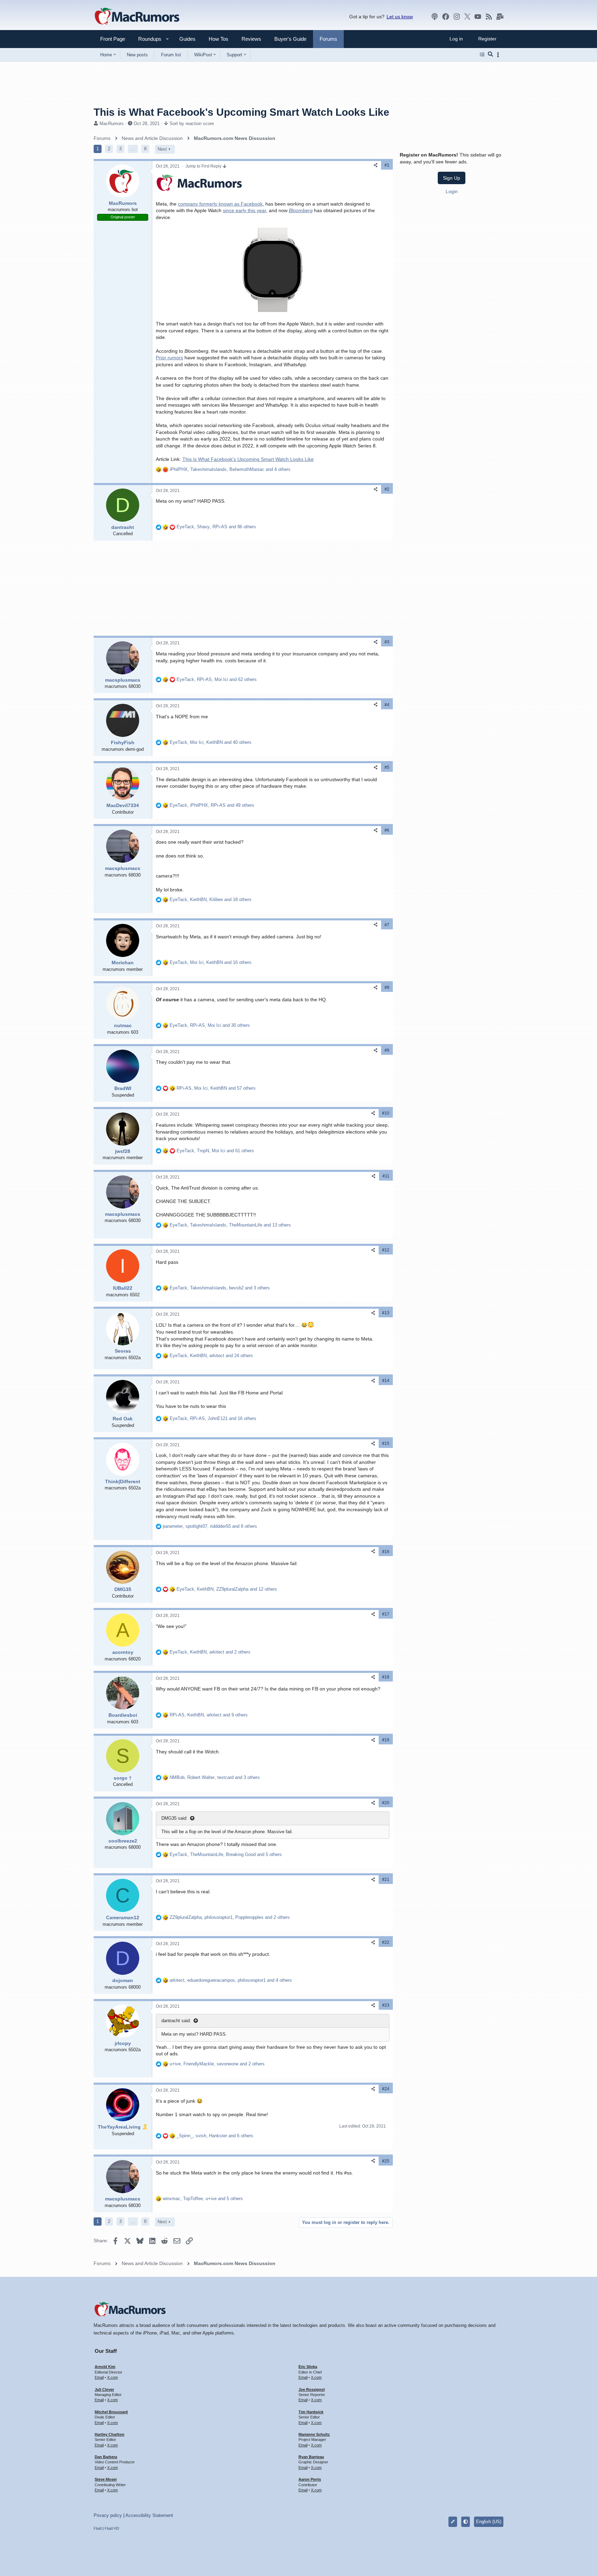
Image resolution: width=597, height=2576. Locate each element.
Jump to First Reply (204, 166)
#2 (387, 489)
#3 (387, 642)
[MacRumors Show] (435, 17)
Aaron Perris (310, 2479)
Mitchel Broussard (111, 2412)
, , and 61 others (215, 1151)
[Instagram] (457, 17)
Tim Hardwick (311, 2412)
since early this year (244, 210)
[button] (147, 39)
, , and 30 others (210, 1025)
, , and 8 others (210, 1526)
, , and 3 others (220, 1288)
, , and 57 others (216, 1088)
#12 (386, 1250)
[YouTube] (478, 17)
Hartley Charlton (110, 2434)
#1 (387, 165)
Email (99, 2377)
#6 (387, 830)
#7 (387, 925)
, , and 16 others (211, 962)
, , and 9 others (209, 1715)
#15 (386, 1443)
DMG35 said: (174, 1818)
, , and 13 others (230, 1225)
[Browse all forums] (482, 55)
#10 (386, 1113)
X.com (112, 2377)
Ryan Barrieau (311, 2457)
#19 (386, 1740)
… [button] (133, 149)
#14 (386, 1381)
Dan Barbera (106, 2457)
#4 (387, 705)
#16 (386, 1552)
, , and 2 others (210, 1652)
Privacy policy (108, 2515)
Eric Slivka (308, 2367)
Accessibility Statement (149, 2515)
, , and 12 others (227, 1589)
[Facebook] (446, 17)
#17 (386, 1614)
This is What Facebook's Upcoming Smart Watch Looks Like (248, 459)
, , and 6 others (215, 2136)
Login (452, 191)
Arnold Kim (105, 2367)
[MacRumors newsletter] (500, 17)
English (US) (489, 2522)
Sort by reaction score (192, 124)
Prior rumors (169, 358)
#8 (387, 987)
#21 (386, 1879)
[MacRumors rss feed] (489, 17)
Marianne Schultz (314, 2434)
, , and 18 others (211, 899)
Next (162, 149)
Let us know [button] (400, 17)
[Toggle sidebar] (499, 55)
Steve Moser (106, 2479)
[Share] (376, 165)
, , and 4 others (230, 469)
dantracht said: (176, 2021)
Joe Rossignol (312, 2389)
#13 (386, 1313)
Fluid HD (112, 2528)
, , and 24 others (211, 1356)
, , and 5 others (226, 1854)
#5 (387, 767)
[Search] (490, 55)
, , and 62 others (217, 679)
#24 (386, 2089)
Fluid (98, 2528)
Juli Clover (104, 2389)
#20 (386, 1803)
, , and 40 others (211, 742)
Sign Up (452, 178)
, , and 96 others (216, 527)
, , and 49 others (212, 805)
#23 (386, 2005)
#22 (386, 1942)
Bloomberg (301, 210)
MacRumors (112, 124)
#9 (387, 1050)
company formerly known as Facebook (220, 204)
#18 (386, 1677)
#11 (386, 1176)
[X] (467, 17)
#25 (386, 2161)
